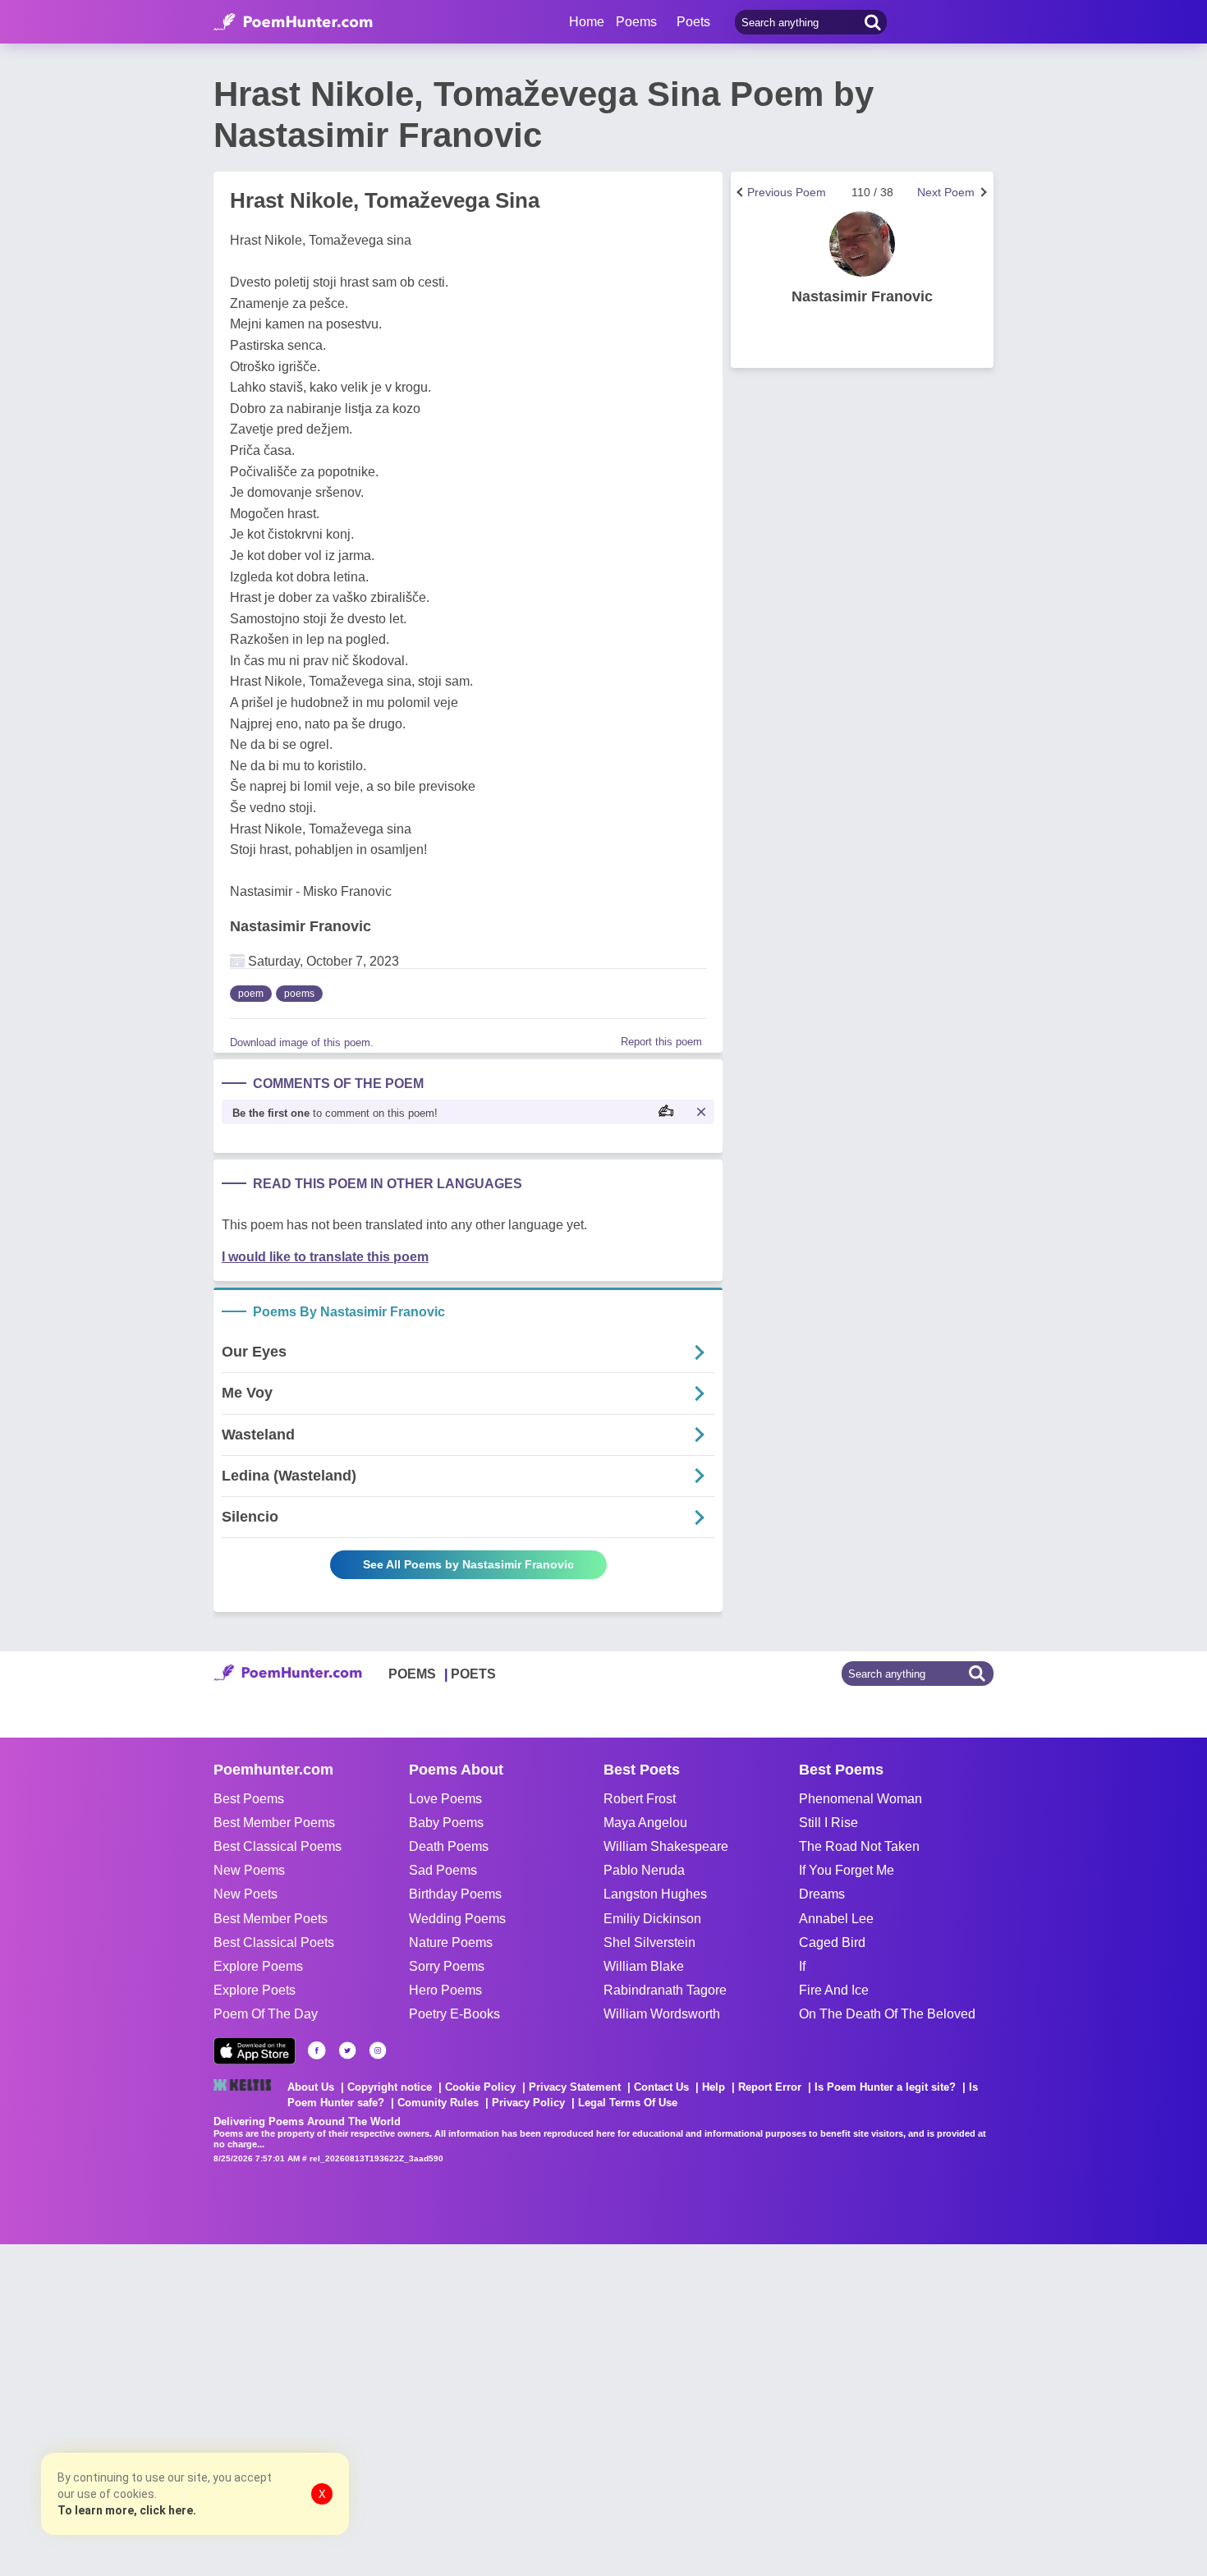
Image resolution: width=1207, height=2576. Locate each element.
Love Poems (445, 1799)
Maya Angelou (645, 1823)
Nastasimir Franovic (301, 926)
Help (714, 2087)
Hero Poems (445, 1990)
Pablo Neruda (644, 1870)
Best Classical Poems (278, 1846)
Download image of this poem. (302, 1042)
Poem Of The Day (266, 2014)
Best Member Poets (271, 1919)
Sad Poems (443, 1870)
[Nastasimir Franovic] (862, 244)
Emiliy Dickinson (652, 1919)
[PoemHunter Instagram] (378, 2050)
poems (299, 994)
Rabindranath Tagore (665, 1990)
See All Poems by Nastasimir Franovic (468, 1564)
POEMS (412, 1674)
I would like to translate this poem (325, 1257)
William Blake (644, 1966)
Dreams (822, 1894)
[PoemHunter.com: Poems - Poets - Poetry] (293, 22)
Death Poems (449, 1846)
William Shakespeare (666, 1846)
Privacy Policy (528, 2103)
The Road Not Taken (859, 1846)
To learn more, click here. (127, 2510)
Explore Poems (258, 1966)
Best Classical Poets (274, 1942)
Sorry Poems (447, 1966)
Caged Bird (832, 1942)
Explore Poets (255, 1990)
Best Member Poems (274, 1823)
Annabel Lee (836, 1919)
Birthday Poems (455, 1894)
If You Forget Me (847, 1870)
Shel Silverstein (649, 1942)
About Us (311, 2087)
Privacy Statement (575, 2087)
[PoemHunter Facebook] (317, 2050)
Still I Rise (828, 1823)
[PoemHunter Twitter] (347, 2050)
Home (587, 22)
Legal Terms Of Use (628, 2103)
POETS (473, 1674)
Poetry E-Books (454, 2014)
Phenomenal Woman (861, 1799)
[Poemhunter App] (255, 2051)
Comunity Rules (438, 2103)
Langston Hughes (655, 1894)
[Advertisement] (246, 2408)
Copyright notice (390, 2087)
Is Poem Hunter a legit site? (885, 2087)
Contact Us (661, 2087)
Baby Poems (446, 1823)
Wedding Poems (457, 1919)
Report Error (770, 2087)
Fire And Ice (834, 1990)
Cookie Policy (480, 2087)
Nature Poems (451, 1942)
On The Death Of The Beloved (887, 2014)
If (802, 1966)
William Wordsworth (662, 2014)
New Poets (246, 1894)
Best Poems (249, 1799)
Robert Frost (640, 1799)
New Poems (249, 1870)
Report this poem (661, 1042)
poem (251, 994)
